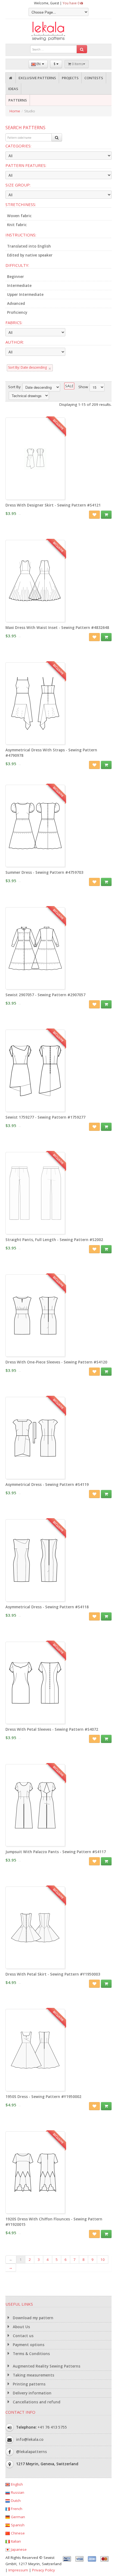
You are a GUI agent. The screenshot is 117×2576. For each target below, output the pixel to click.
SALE (69, 386)
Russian (17, 2492)
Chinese (17, 2533)
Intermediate (19, 286)
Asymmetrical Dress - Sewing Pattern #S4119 (47, 1485)
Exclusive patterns (37, 78)
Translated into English (29, 246)
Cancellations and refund (36, 2402)
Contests (94, 78)
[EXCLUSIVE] (35, 497)
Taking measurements (33, 2375)
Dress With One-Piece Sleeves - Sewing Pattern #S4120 (56, 1362)
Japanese (18, 2549)
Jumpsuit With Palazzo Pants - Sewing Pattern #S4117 (56, 1852)
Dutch (15, 2501)
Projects (70, 78)
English (16, 2484)
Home (15, 111)
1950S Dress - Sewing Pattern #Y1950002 (43, 2097)
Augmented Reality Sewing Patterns (46, 2366)
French (16, 2509)
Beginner (16, 277)
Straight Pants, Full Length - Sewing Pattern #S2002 (54, 1240)
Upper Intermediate (25, 295)
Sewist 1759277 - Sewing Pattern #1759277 (45, 1117)
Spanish (17, 2525)
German (17, 2517)
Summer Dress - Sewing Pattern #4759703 (44, 872)
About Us (21, 2327)
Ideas (13, 89)
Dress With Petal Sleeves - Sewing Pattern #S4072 (52, 1729)
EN (39, 64)
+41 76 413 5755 (52, 2427)
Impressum (18, 2570)
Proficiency (17, 312)
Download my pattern (33, 2318)
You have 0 (71, 3)
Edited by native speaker (30, 255)
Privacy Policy (44, 2570)
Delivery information (32, 2393)
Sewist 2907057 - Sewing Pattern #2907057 (45, 995)
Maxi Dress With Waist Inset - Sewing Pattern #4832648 (57, 628)
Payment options (28, 2345)
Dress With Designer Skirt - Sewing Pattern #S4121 (53, 505)
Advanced (16, 303)
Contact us (23, 2336)
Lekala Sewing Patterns (59, 31)
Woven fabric (19, 216)
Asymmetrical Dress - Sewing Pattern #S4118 (47, 1607)
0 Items (77, 64)
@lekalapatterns (31, 2452)
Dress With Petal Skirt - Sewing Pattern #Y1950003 (53, 1974)
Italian (15, 2541)
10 (103, 2259)
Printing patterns (29, 2384)
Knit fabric (17, 225)
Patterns (18, 100)
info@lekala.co (30, 2439)
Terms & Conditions (31, 2354)
